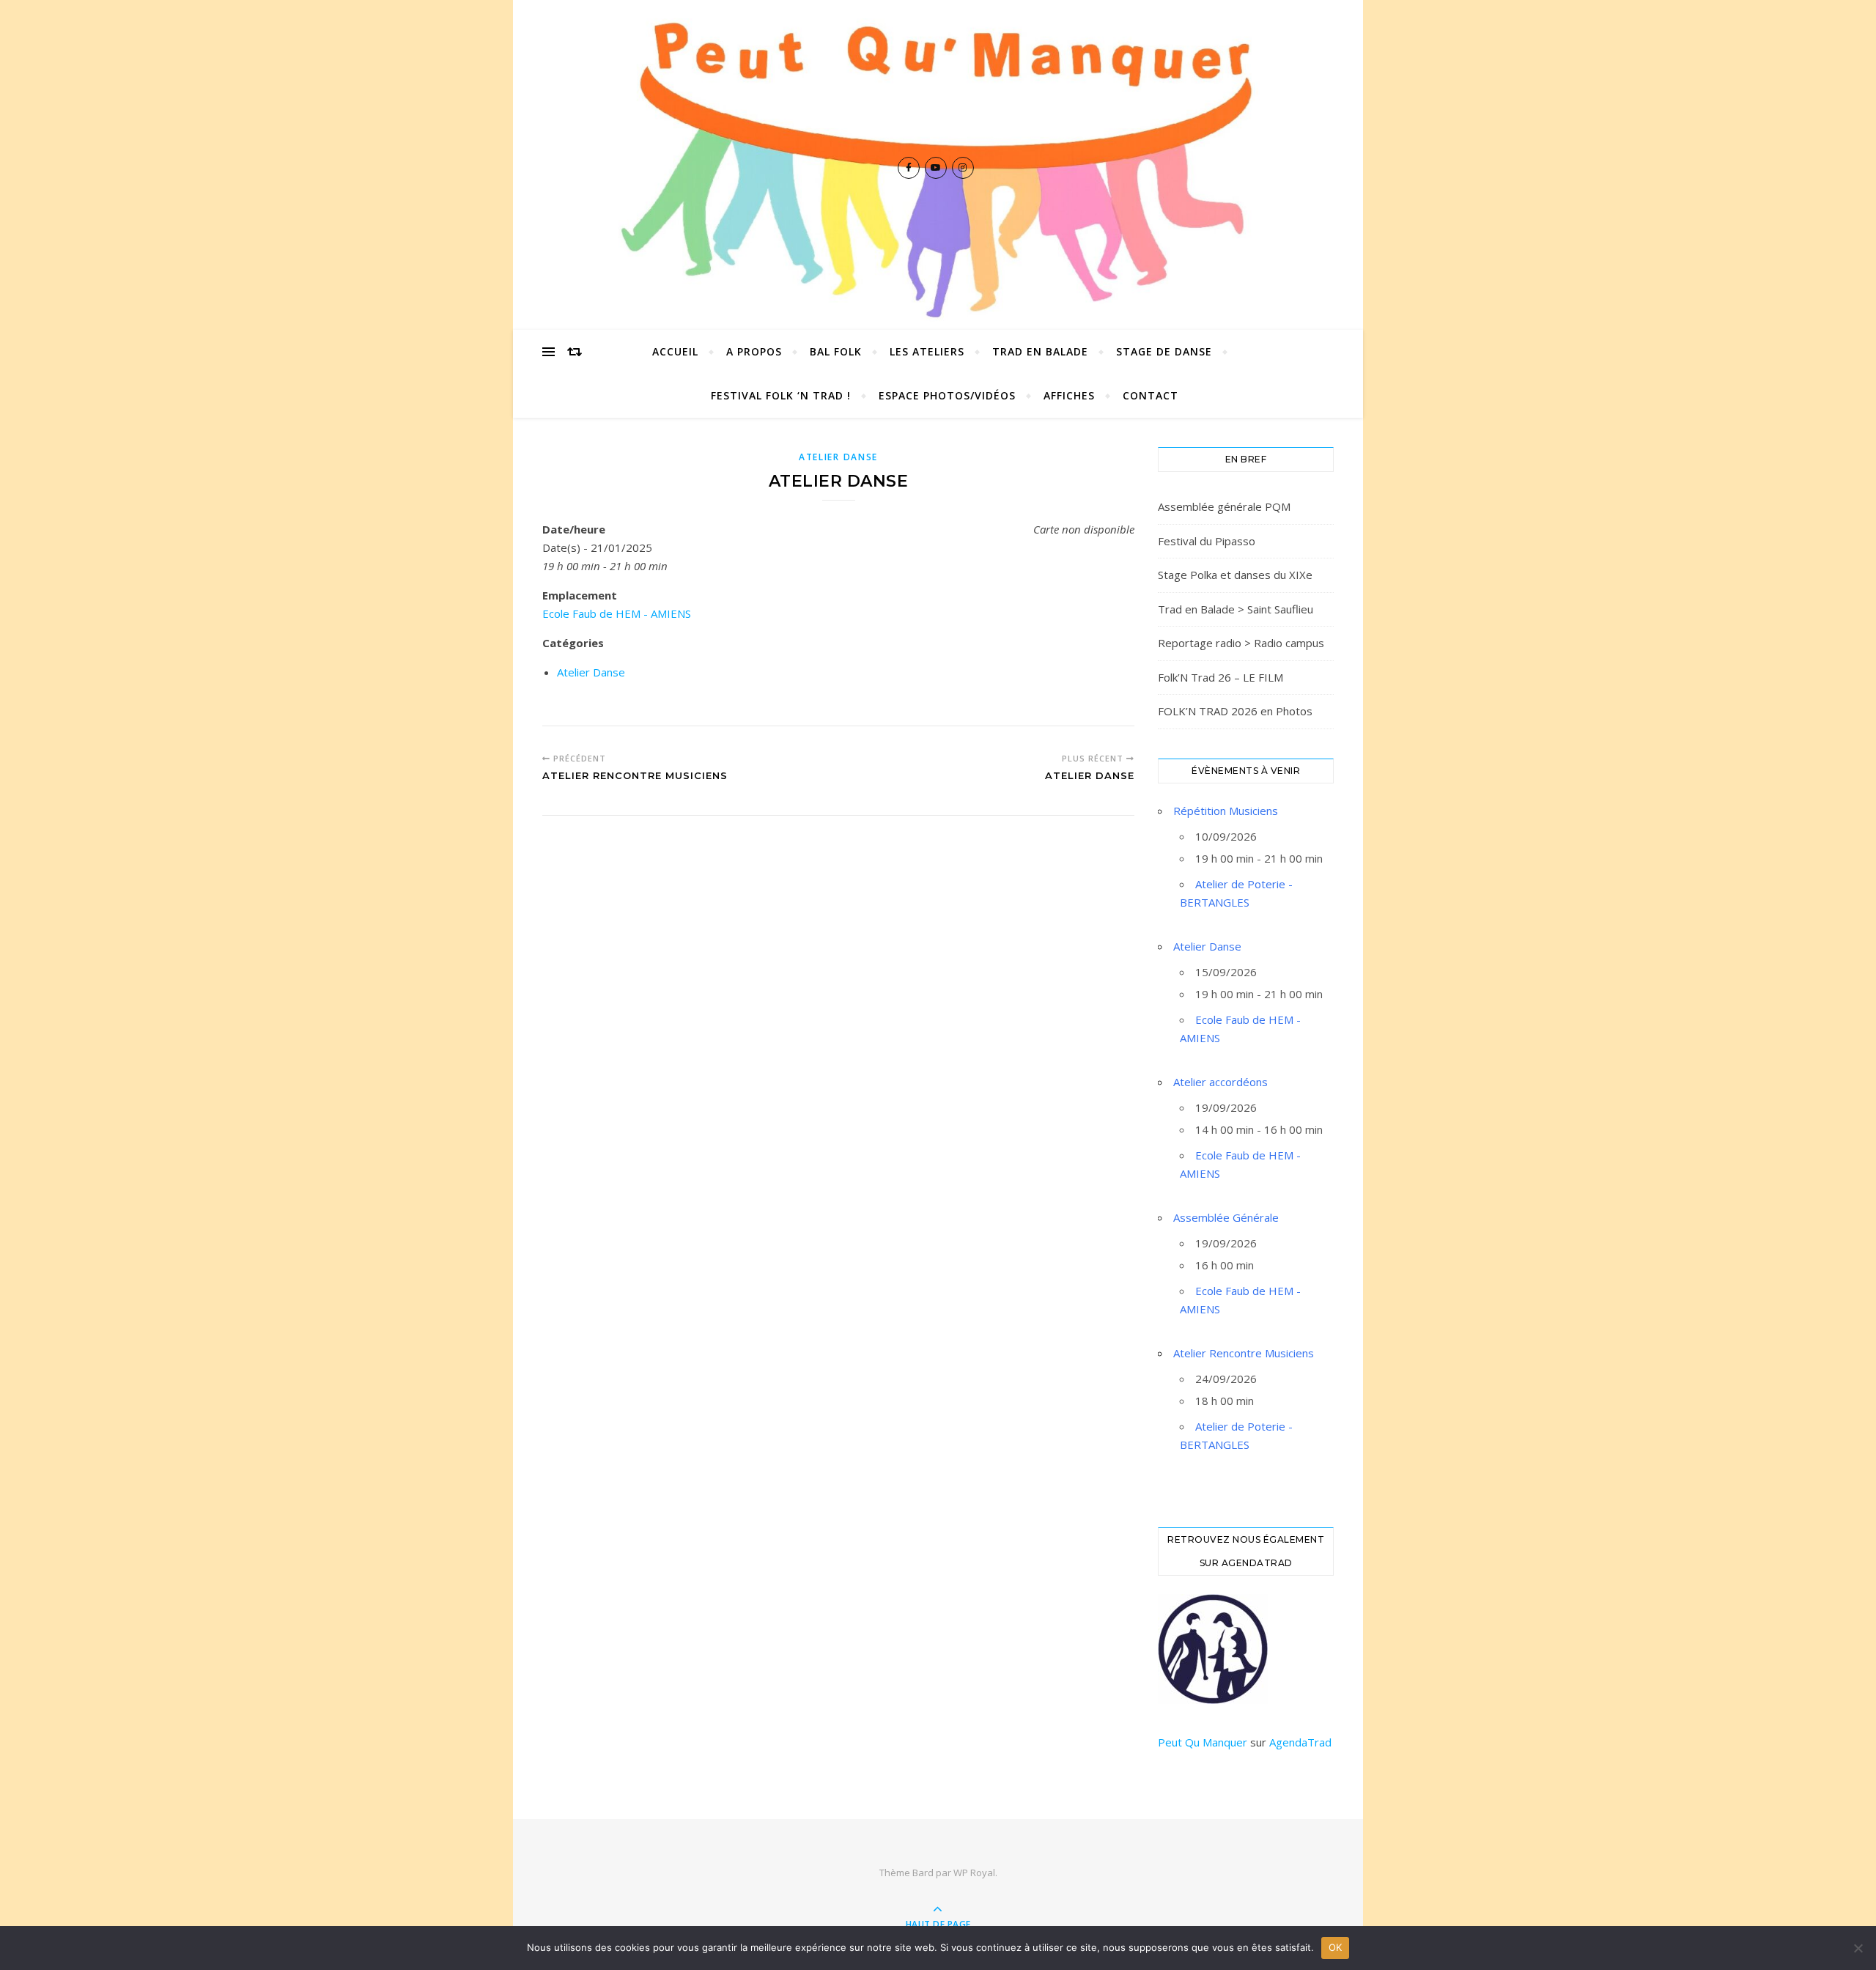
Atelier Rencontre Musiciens (1244, 1353)
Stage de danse (1164, 351)
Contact (1151, 395)
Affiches (1069, 395)
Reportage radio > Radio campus (1241, 643)
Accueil (675, 351)
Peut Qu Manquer (1203, 1742)
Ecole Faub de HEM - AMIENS (617, 613)
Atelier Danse (838, 457)
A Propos (754, 351)
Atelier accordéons (1220, 1082)
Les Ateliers (927, 351)
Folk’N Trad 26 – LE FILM (1220, 677)
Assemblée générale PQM (1224, 506)
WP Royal (974, 1873)
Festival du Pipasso (1207, 541)
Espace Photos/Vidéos (947, 395)
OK (1336, 1947)
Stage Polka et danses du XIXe (1235, 575)
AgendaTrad (1300, 1742)
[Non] (1858, 1948)
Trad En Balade (1040, 351)
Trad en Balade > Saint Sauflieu (1236, 609)
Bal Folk (836, 351)
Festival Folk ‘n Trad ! (781, 395)
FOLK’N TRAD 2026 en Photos (1235, 711)
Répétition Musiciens (1226, 811)
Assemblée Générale (1226, 1217)
